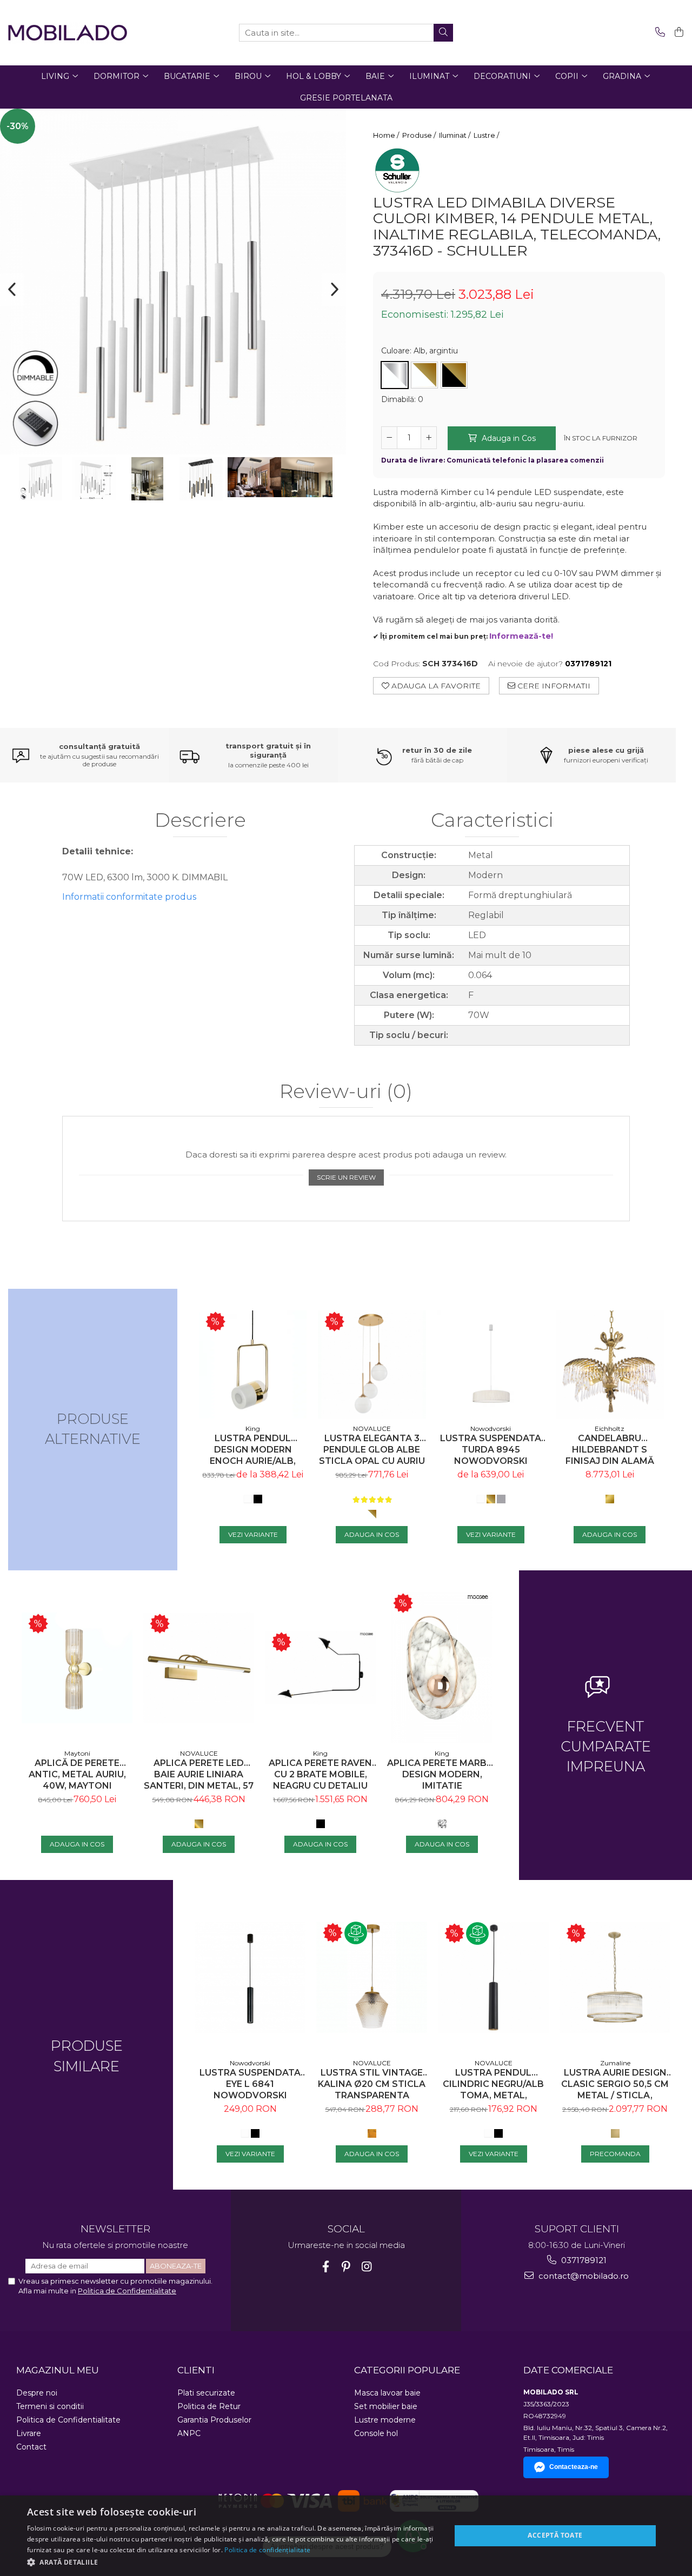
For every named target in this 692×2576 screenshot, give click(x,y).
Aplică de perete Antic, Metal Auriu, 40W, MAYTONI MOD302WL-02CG (77, 1774)
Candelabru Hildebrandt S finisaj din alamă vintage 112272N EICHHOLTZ (610, 1450)
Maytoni (77, 1753)
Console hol (376, 2433)
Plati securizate (206, 2393)
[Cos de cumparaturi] (677, 33)
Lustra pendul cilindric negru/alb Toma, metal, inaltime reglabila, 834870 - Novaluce (493, 2084)
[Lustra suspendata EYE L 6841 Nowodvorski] (250, 1977)
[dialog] (346, 2536)
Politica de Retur (209, 2406)
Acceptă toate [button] (555, 2535)
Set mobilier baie (386, 2406)
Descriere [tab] (200, 821)
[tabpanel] (173, 282)
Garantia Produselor (214, 2420)
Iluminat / (455, 135)
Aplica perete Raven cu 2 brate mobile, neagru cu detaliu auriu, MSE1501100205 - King (320, 1774)
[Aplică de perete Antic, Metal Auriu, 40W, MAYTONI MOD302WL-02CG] (77, 1668)
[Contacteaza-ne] (658, 33)
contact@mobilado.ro (583, 2276)
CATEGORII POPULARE (407, 2370)
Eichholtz (610, 1428)
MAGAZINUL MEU (58, 2370)
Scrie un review (346, 1177)
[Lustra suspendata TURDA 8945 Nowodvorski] (491, 1364)
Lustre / (487, 135)
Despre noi (37, 2393)
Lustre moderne (385, 2420)
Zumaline (615, 2063)
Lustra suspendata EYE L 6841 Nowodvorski (250, 2084)
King (253, 1428)
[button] (233, 2562)
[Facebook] (326, 2267)
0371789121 (583, 2260)
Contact (31, 2447)
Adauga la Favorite (435, 686)
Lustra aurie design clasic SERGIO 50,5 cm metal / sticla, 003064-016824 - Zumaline (615, 2084)
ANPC (189, 2433)
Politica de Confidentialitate (127, 2291)
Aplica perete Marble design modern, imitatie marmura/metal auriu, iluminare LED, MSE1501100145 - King (442, 1774)
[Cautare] (443, 33)
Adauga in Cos (508, 438)
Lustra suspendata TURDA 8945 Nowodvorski (491, 1450)
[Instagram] (367, 2267)
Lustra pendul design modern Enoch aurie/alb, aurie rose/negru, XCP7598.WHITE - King (253, 1450)
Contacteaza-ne (574, 2467)
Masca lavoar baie (387, 2393)
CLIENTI (196, 2370)
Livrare (29, 2433)
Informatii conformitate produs (129, 897)
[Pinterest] (346, 2267)
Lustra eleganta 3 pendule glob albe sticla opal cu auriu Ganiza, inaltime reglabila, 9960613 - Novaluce (372, 1450)
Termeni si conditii (50, 2406)
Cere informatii (553, 686)
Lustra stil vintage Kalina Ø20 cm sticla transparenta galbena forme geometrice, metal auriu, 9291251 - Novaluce (372, 2084)
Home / (387, 135)
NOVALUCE (372, 1428)
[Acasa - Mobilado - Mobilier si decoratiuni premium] (68, 33)
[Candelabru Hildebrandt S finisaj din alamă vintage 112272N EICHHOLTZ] (610, 1364)
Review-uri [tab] (346, 1092)
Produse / (420, 135)
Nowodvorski (491, 1428)
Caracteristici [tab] (492, 821)
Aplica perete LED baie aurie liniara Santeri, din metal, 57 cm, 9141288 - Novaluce (199, 1774)
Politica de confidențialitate (267, 2550)
